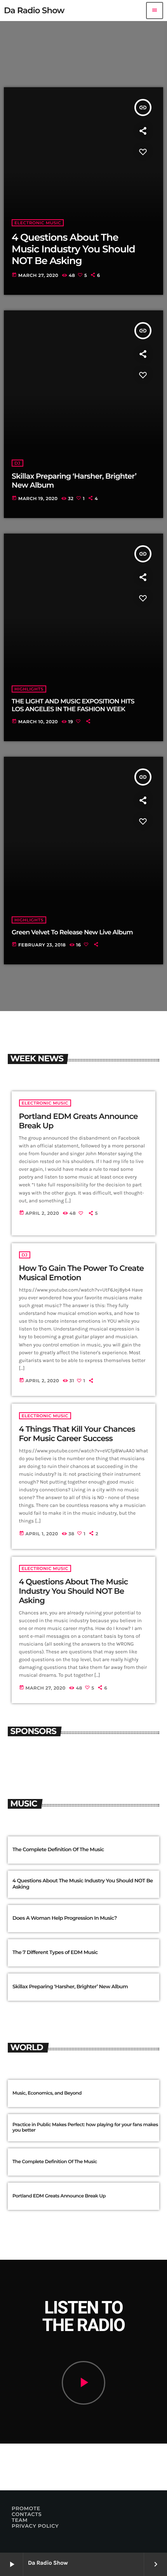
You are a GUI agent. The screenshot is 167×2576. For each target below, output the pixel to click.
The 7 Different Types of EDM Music (55, 1952)
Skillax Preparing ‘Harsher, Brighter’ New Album (70, 1987)
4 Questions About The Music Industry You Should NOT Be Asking (74, 1591)
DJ (25, 1255)
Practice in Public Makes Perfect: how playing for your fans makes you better (85, 2128)
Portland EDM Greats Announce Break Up (59, 2196)
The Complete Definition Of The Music (58, 1850)
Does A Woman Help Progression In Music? (65, 1918)
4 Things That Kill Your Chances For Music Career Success (77, 1434)
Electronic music (45, 1103)
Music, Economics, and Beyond (47, 2093)
